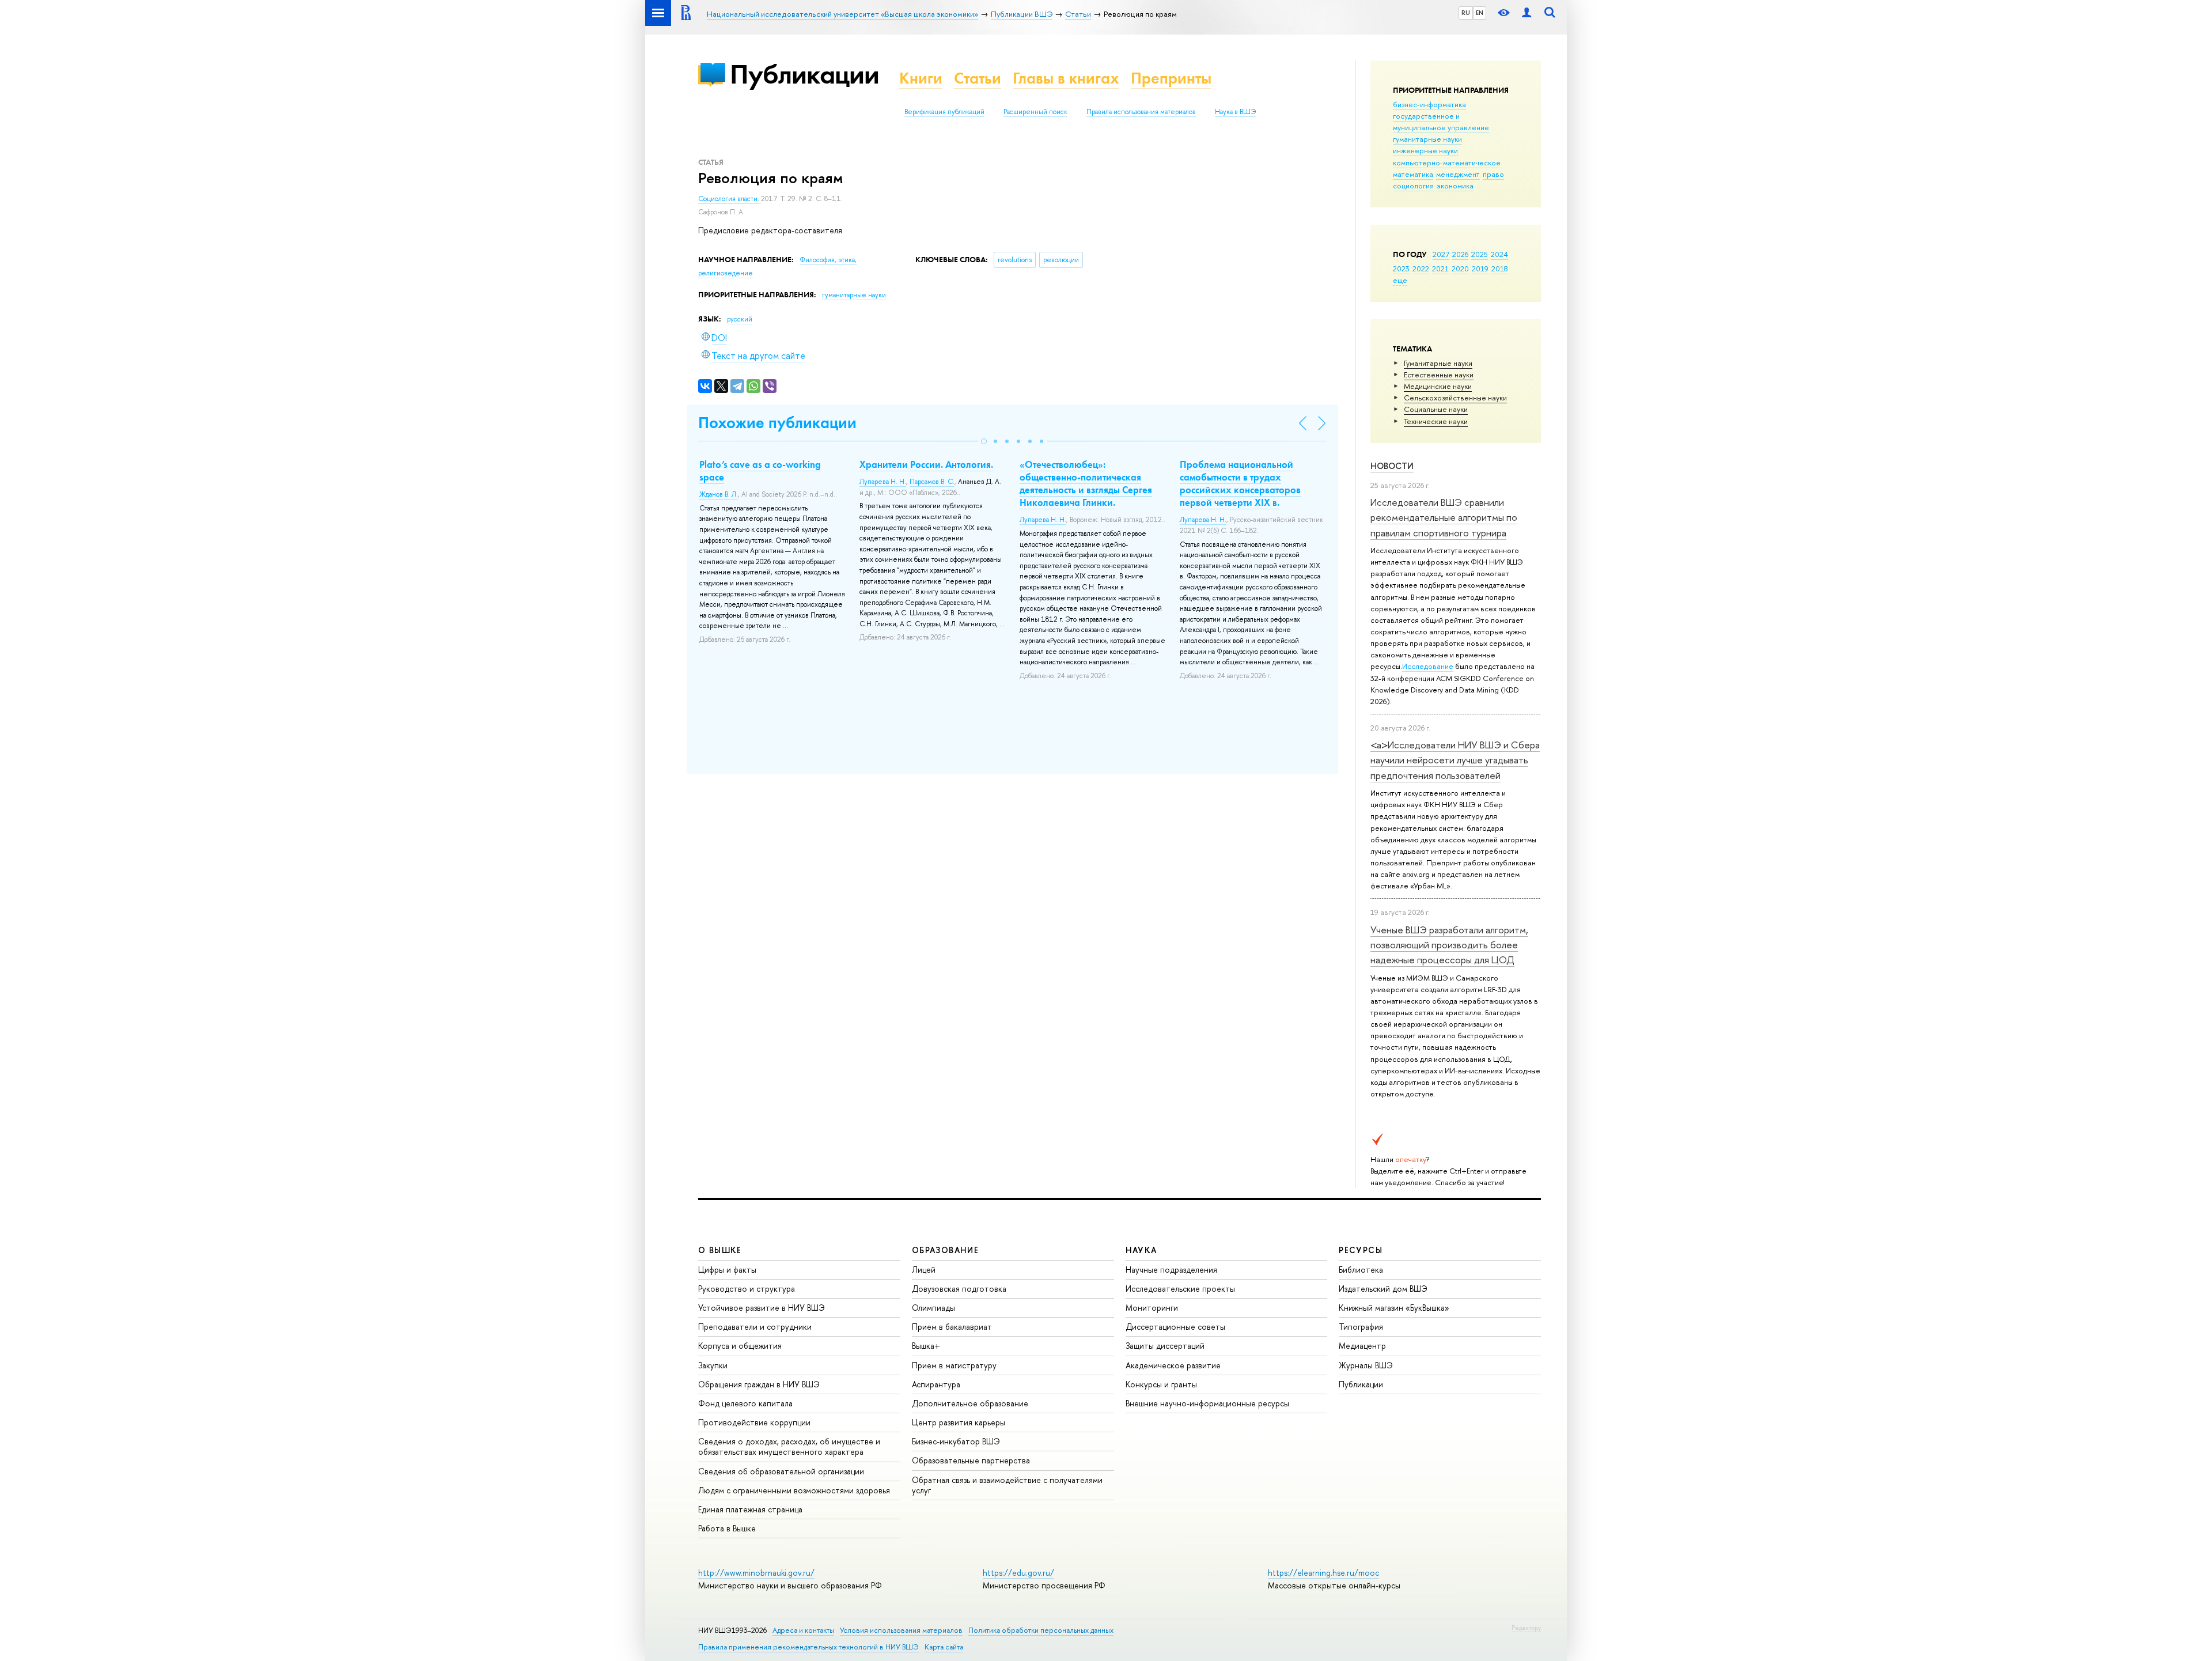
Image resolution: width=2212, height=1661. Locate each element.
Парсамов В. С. (932, 482)
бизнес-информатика (1429, 104)
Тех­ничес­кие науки (1436, 421)
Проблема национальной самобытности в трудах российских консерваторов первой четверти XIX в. (1240, 483)
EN (1480, 13)
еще (1400, 280)
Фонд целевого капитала (745, 1403)
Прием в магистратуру (954, 1365)
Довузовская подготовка (959, 1289)
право (1493, 174)
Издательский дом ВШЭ (1383, 1289)
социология (1413, 186)
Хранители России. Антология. (926, 464)
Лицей (924, 1270)
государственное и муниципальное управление (1441, 122)
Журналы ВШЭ (1366, 1365)
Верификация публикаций (944, 112)
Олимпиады (933, 1308)
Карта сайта (944, 1647)
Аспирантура (936, 1384)
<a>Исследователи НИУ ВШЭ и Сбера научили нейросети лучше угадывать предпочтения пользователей (1455, 760)
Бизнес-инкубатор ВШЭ (956, 1441)
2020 (1460, 268)
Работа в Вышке (727, 1528)
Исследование (1428, 666)
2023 (1401, 268)
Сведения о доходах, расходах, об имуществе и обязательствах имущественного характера (789, 1446)
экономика (1455, 186)
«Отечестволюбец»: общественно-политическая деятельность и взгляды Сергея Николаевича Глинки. (1086, 483)
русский (740, 319)
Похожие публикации (777, 423)
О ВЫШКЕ (720, 1250)
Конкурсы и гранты (1161, 1384)
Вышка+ (926, 1346)
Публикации (804, 74)
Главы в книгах (1066, 78)
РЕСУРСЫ (1361, 1250)
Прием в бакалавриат (952, 1327)
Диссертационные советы (1175, 1327)
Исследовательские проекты (1180, 1289)
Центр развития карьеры (959, 1422)
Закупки (713, 1365)
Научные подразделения (1171, 1270)
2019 (1480, 268)
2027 (1441, 254)
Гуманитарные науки (1438, 363)
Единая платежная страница (750, 1509)
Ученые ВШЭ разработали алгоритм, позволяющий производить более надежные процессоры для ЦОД (1449, 945)
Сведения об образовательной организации (781, 1471)
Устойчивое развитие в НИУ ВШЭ (762, 1308)
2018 (1500, 268)
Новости (1392, 466)
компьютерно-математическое (1447, 162)
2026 (1460, 254)
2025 (1480, 254)
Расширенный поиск (1035, 112)
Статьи (978, 78)
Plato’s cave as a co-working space (760, 471)
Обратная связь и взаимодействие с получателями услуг (1007, 1485)
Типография (1361, 1327)
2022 (1421, 268)
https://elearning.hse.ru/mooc (1323, 1573)
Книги (921, 78)
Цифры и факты (727, 1270)
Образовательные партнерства (971, 1460)
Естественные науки (1439, 374)
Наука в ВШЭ (1235, 112)
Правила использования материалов (1141, 112)
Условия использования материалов (901, 1630)
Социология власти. (730, 199)
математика (1413, 174)
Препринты (1171, 78)
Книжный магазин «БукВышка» (1394, 1308)
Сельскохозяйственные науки (1455, 398)
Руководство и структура (747, 1289)
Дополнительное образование (970, 1403)
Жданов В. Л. (719, 494)
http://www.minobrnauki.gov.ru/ (756, 1573)
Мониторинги (1152, 1308)
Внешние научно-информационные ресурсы (1207, 1403)
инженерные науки (1425, 150)
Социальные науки (1436, 409)
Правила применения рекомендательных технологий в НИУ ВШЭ (808, 1647)
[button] (984, 441)
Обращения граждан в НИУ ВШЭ (759, 1384)
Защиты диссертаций (1165, 1346)
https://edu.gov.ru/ (1018, 1573)
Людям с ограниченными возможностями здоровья (794, 1490)
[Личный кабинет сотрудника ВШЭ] (1527, 13)
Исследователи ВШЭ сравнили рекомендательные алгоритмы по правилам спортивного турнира (1444, 517)
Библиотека (1361, 1270)
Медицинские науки (1438, 386)
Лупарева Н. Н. (883, 482)
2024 (1499, 254)
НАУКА (1141, 1250)
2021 (1440, 268)
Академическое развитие (1173, 1365)
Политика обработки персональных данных (1041, 1630)
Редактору (1526, 1628)
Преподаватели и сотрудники (755, 1327)
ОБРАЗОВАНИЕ (945, 1250)
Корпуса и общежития (740, 1346)
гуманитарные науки (1427, 139)
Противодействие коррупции (754, 1422)
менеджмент (1458, 174)
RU (1466, 13)
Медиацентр (1362, 1346)
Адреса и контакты (803, 1630)
